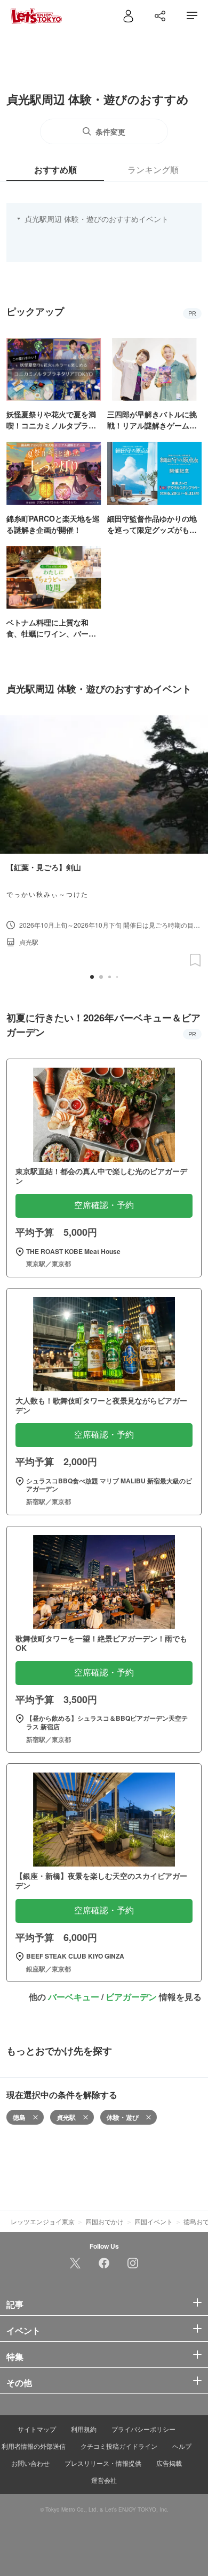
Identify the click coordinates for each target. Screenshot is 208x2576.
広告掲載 (169, 2463)
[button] (92, 977)
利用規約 (84, 2429)
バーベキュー (74, 1997)
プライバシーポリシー (143, 2429)
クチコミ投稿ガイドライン (119, 2446)
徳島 (19, 2117)
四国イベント (154, 2221)
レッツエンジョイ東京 (43, 2221)
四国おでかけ (105, 2221)
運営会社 (104, 2480)
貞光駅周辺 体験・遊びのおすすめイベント (97, 219)
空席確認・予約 (104, 1205)
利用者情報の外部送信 (34, 2446)
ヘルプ (182, 2446)
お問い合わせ (30, 2463)
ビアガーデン (131, 1997)
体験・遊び (123, 2117)
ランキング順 (153, 170)
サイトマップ (37, 2429)
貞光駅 (66, 2117)
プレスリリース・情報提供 (103, 2463)
